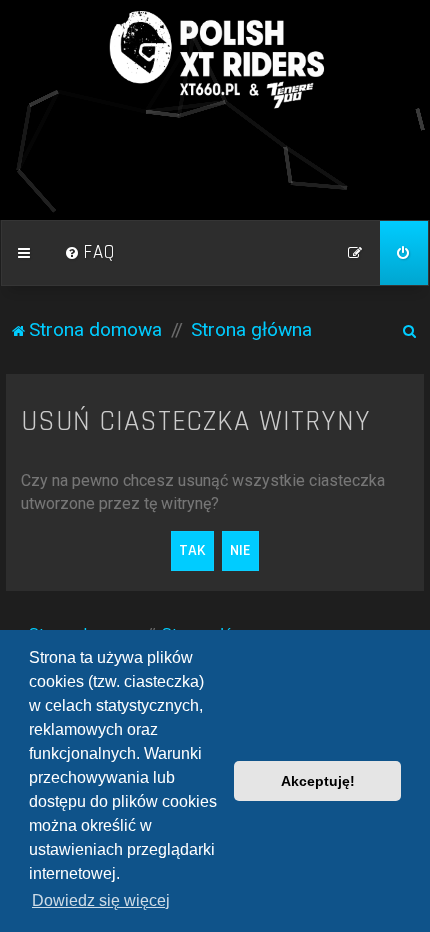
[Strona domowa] (215, 60)
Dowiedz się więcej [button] (101, 900)
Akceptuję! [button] (318, 781)
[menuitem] (90, 253)
